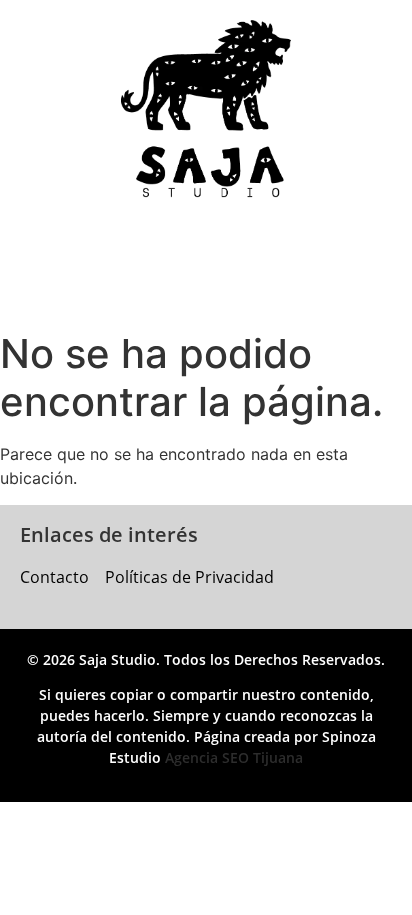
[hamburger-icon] (168, 271)
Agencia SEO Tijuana (234, 757)
